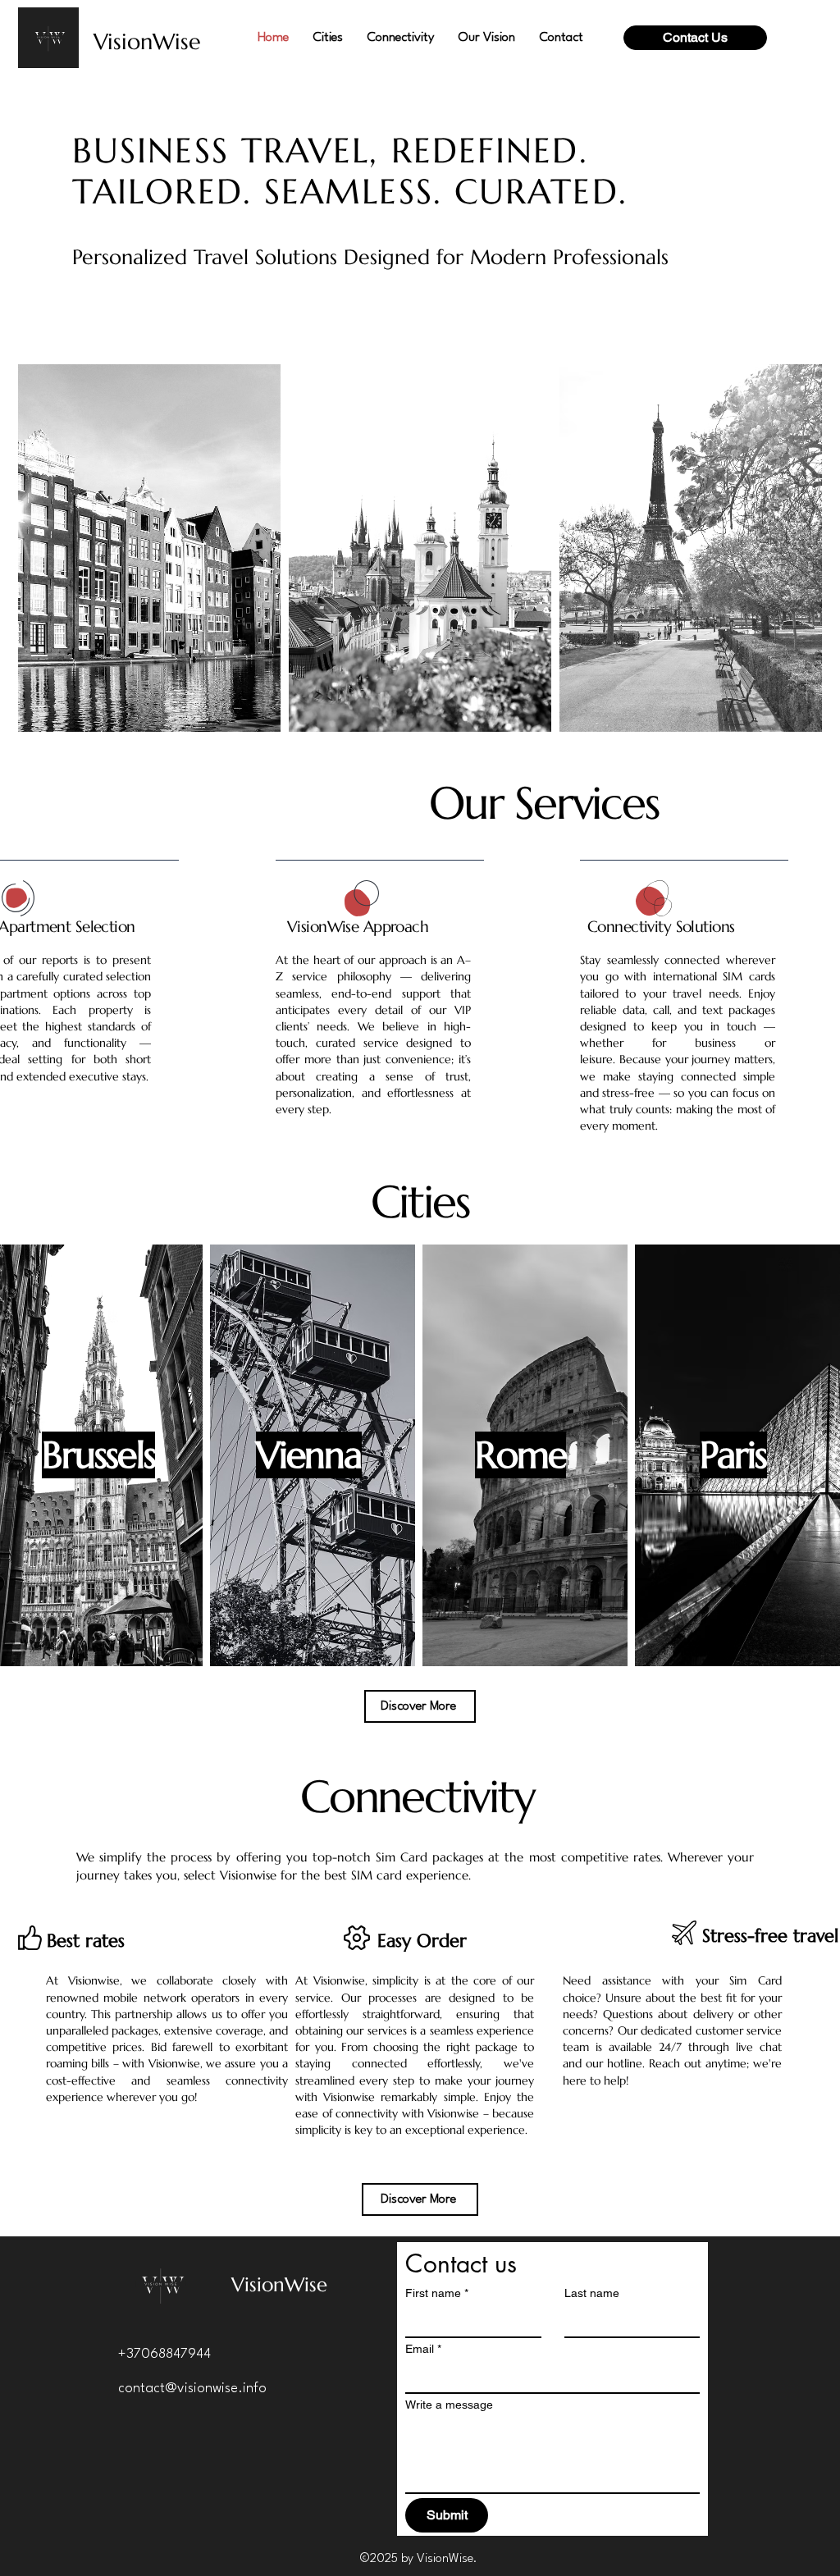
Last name (592, 2293)
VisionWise (147, 42)
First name (437, 2293)
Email (423, 2349)
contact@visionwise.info (192, 2389)
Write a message (449, 2405)
